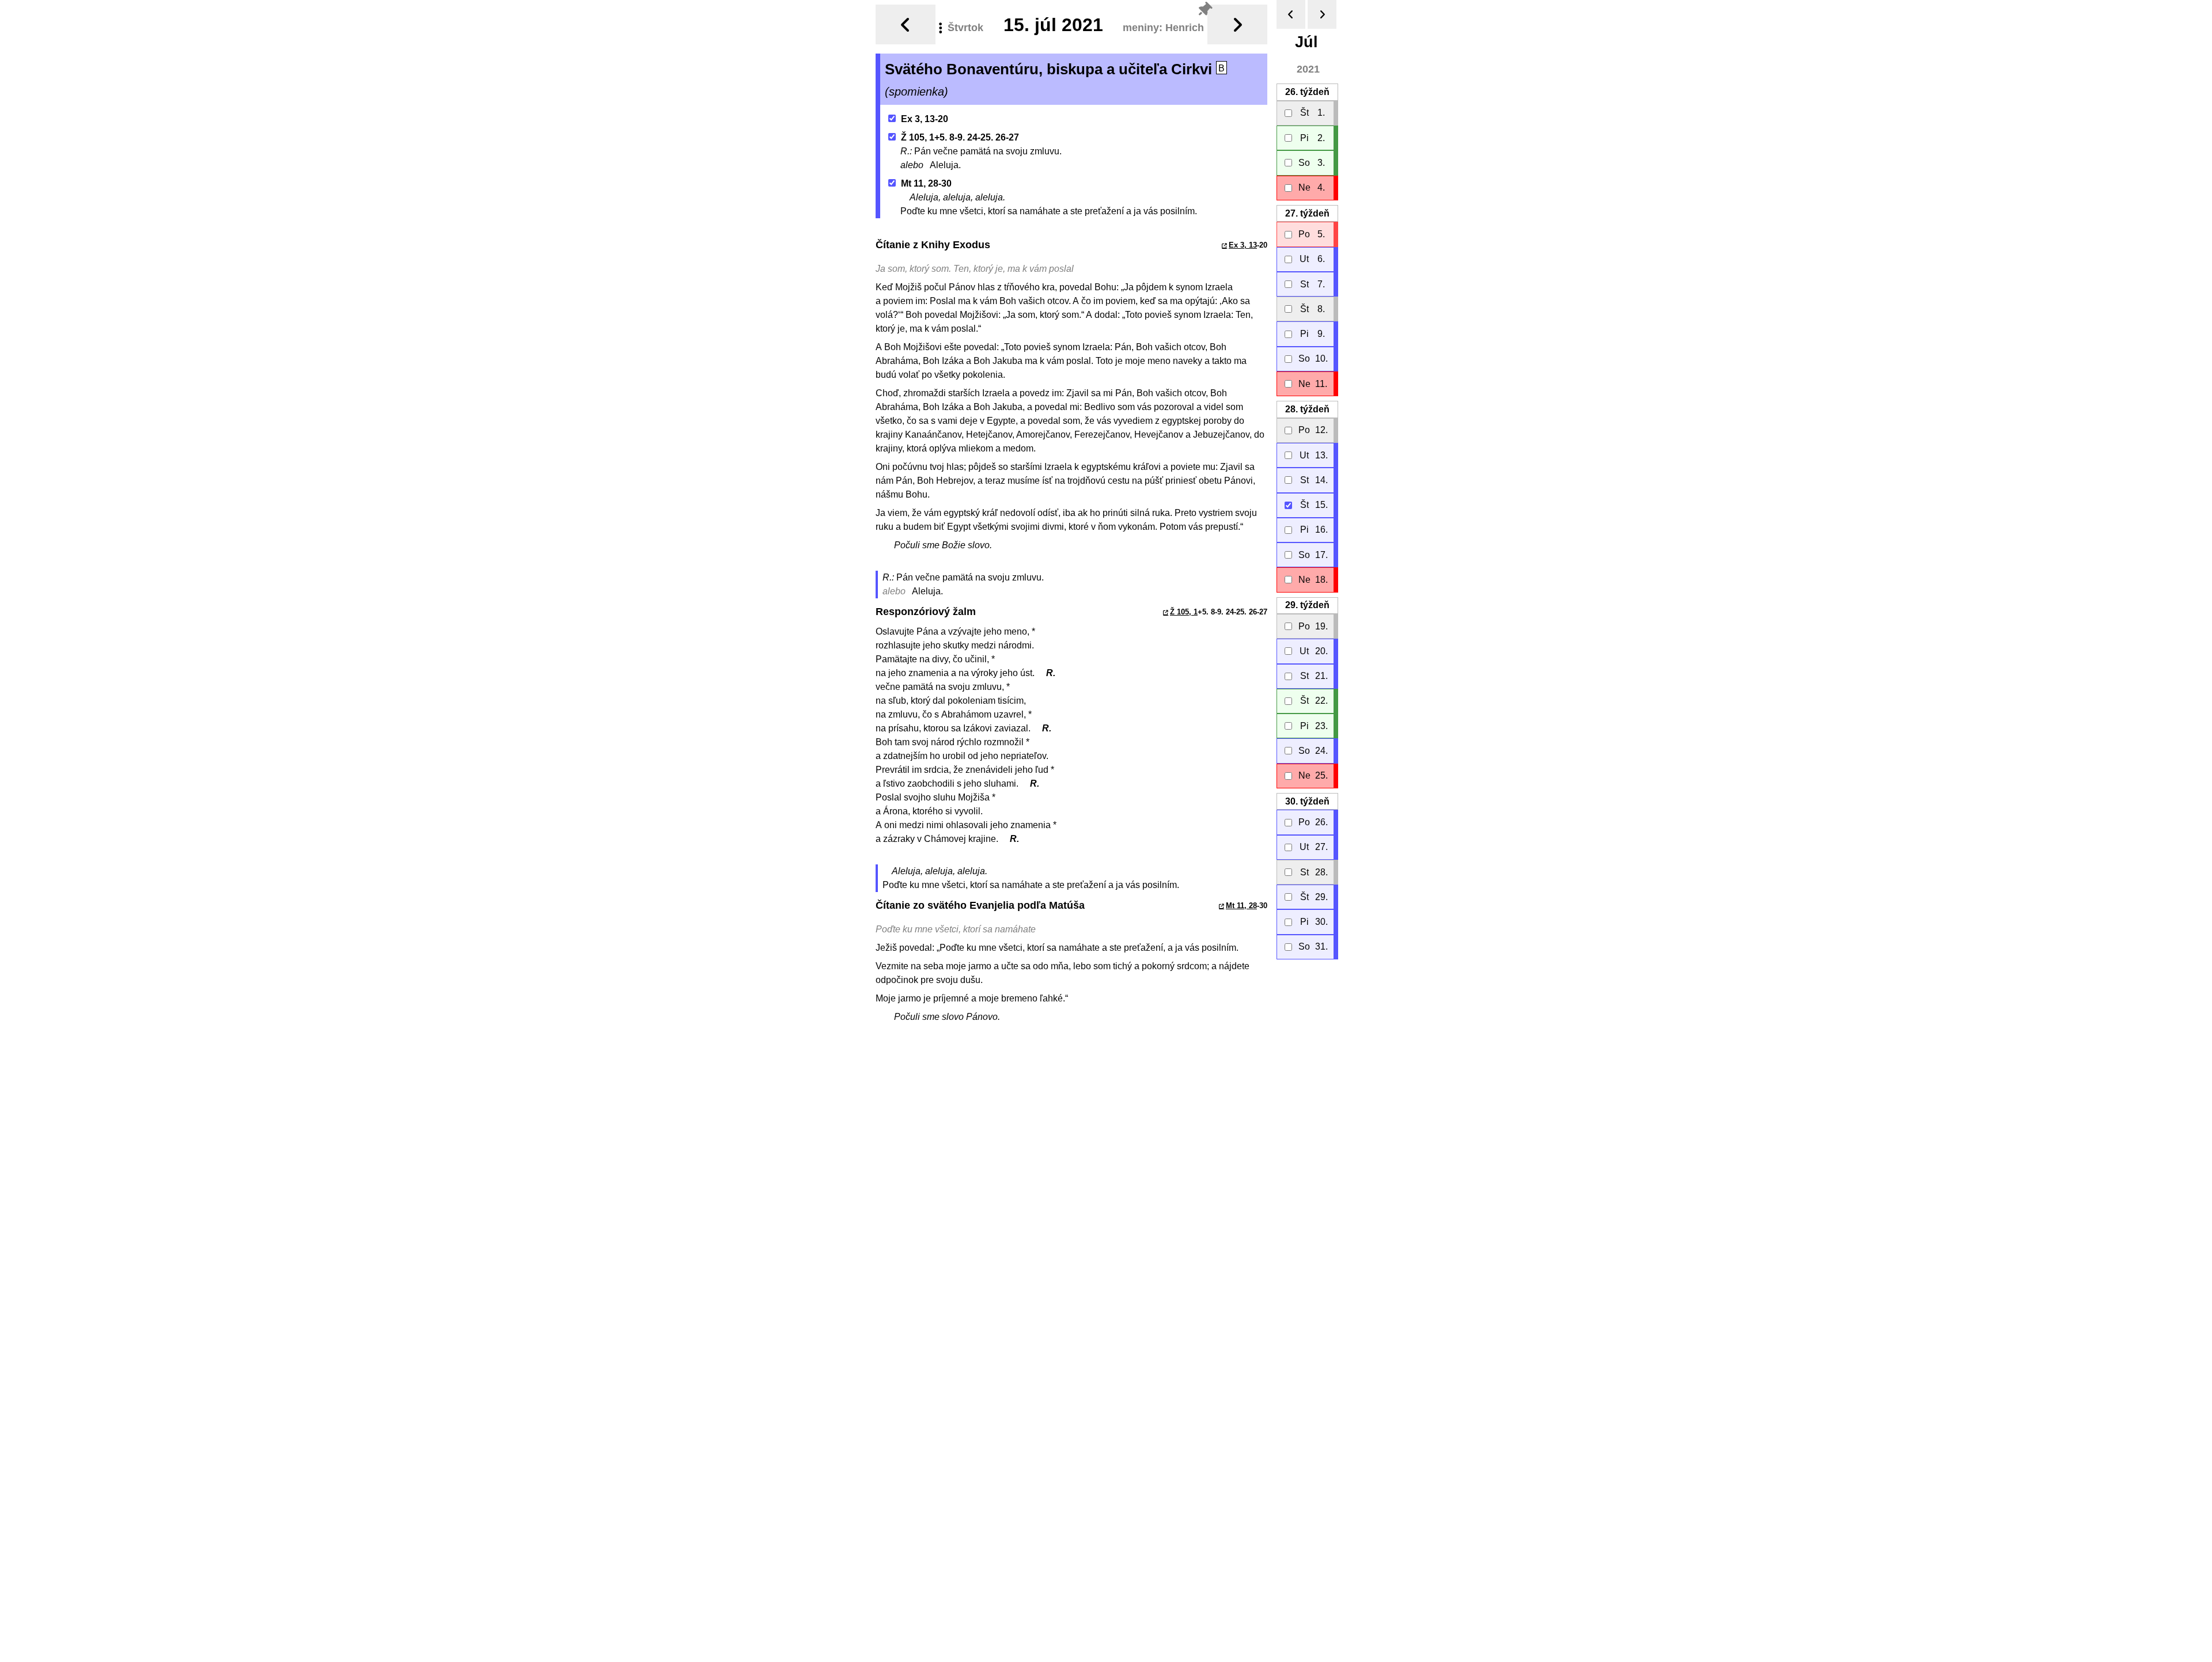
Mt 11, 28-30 (926, 183)
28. (1307, 409)
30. (1307, 801)
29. (1307, 605)
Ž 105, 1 (1184, 612)
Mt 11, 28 (1241, 906)
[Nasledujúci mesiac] (1322, 14)
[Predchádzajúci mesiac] (1291, 14)
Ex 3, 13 (1243, 245)
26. (1307, 92)
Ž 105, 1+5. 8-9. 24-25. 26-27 (960, 137)
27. (1307, 213)
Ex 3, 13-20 (925, 119)
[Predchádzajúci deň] (906, 24)
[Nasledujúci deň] (1237, 24)
